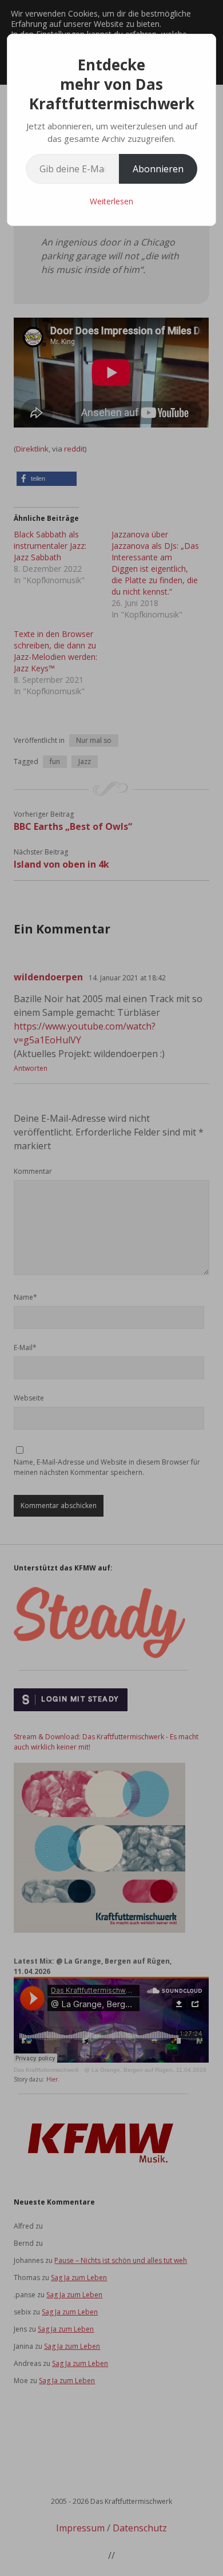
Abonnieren (158, 169)
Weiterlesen (111, 201)
